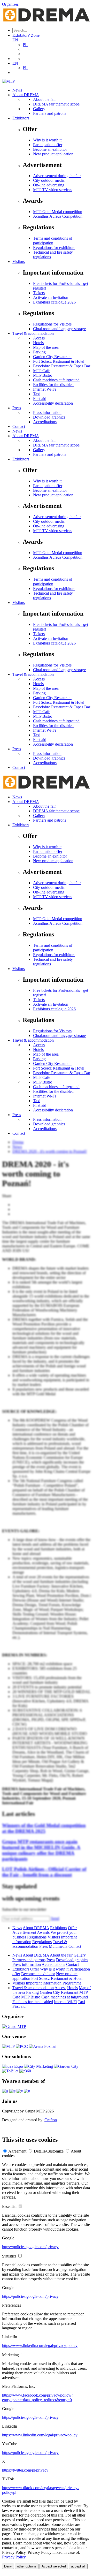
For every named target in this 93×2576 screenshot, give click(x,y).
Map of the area (46, 347)
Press (17, 408)
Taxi (37, 394)
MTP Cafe (42, 371)
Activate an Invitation (51, 297)
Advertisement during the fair (57, 176)
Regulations (37, 1937)
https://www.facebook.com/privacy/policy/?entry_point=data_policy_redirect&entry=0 (38, 2397)
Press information (47, 412)
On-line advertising (49, 185)
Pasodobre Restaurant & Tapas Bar (62, 366)
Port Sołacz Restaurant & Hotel (59, 361)
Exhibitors (21, 118)
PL (25, 45)
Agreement (17, 2151)
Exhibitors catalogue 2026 (54, 302)
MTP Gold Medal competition (58, 212)
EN (15, 40)
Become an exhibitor (50, 149)
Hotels (38, 343)
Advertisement (24, 1932)
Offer (72, 1928)
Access (39, 338)
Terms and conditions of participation (53, 241)
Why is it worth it (47, 140)
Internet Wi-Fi (44, 389)
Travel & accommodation (33, 333)
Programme (72, 1983)
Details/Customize (49, 2151)
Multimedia (58, 1946)
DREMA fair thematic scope (56, 104)
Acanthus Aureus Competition (58, 216)
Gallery (39, 109)
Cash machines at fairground (56, 380)
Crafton (51, 2120)
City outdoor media (49, 180)
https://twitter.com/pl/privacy (25, 2470)
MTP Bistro (43, 375)
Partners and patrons (50, 113)
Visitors (19, 262)
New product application (53, 154)
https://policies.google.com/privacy (30, 2247)
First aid (40, 399)
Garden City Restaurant (52, 357)
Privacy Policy (14, 2557)
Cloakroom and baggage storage (59, 329)
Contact (19, 426)
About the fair (44, 99)
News (17, 90)
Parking (39, 352)
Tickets (39, 293)
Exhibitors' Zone (26, 35)
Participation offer (48, 145)
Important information (44, 1983)
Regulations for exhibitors (54, 248)
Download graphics (49, 417)
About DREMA (26, 95)
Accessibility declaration (53, 403)
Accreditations (45, 422)
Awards (43, 1932)
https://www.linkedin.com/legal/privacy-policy (40, 2346)
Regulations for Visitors (52, 324)
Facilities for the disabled (53, 385)
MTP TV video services (53, 190)
